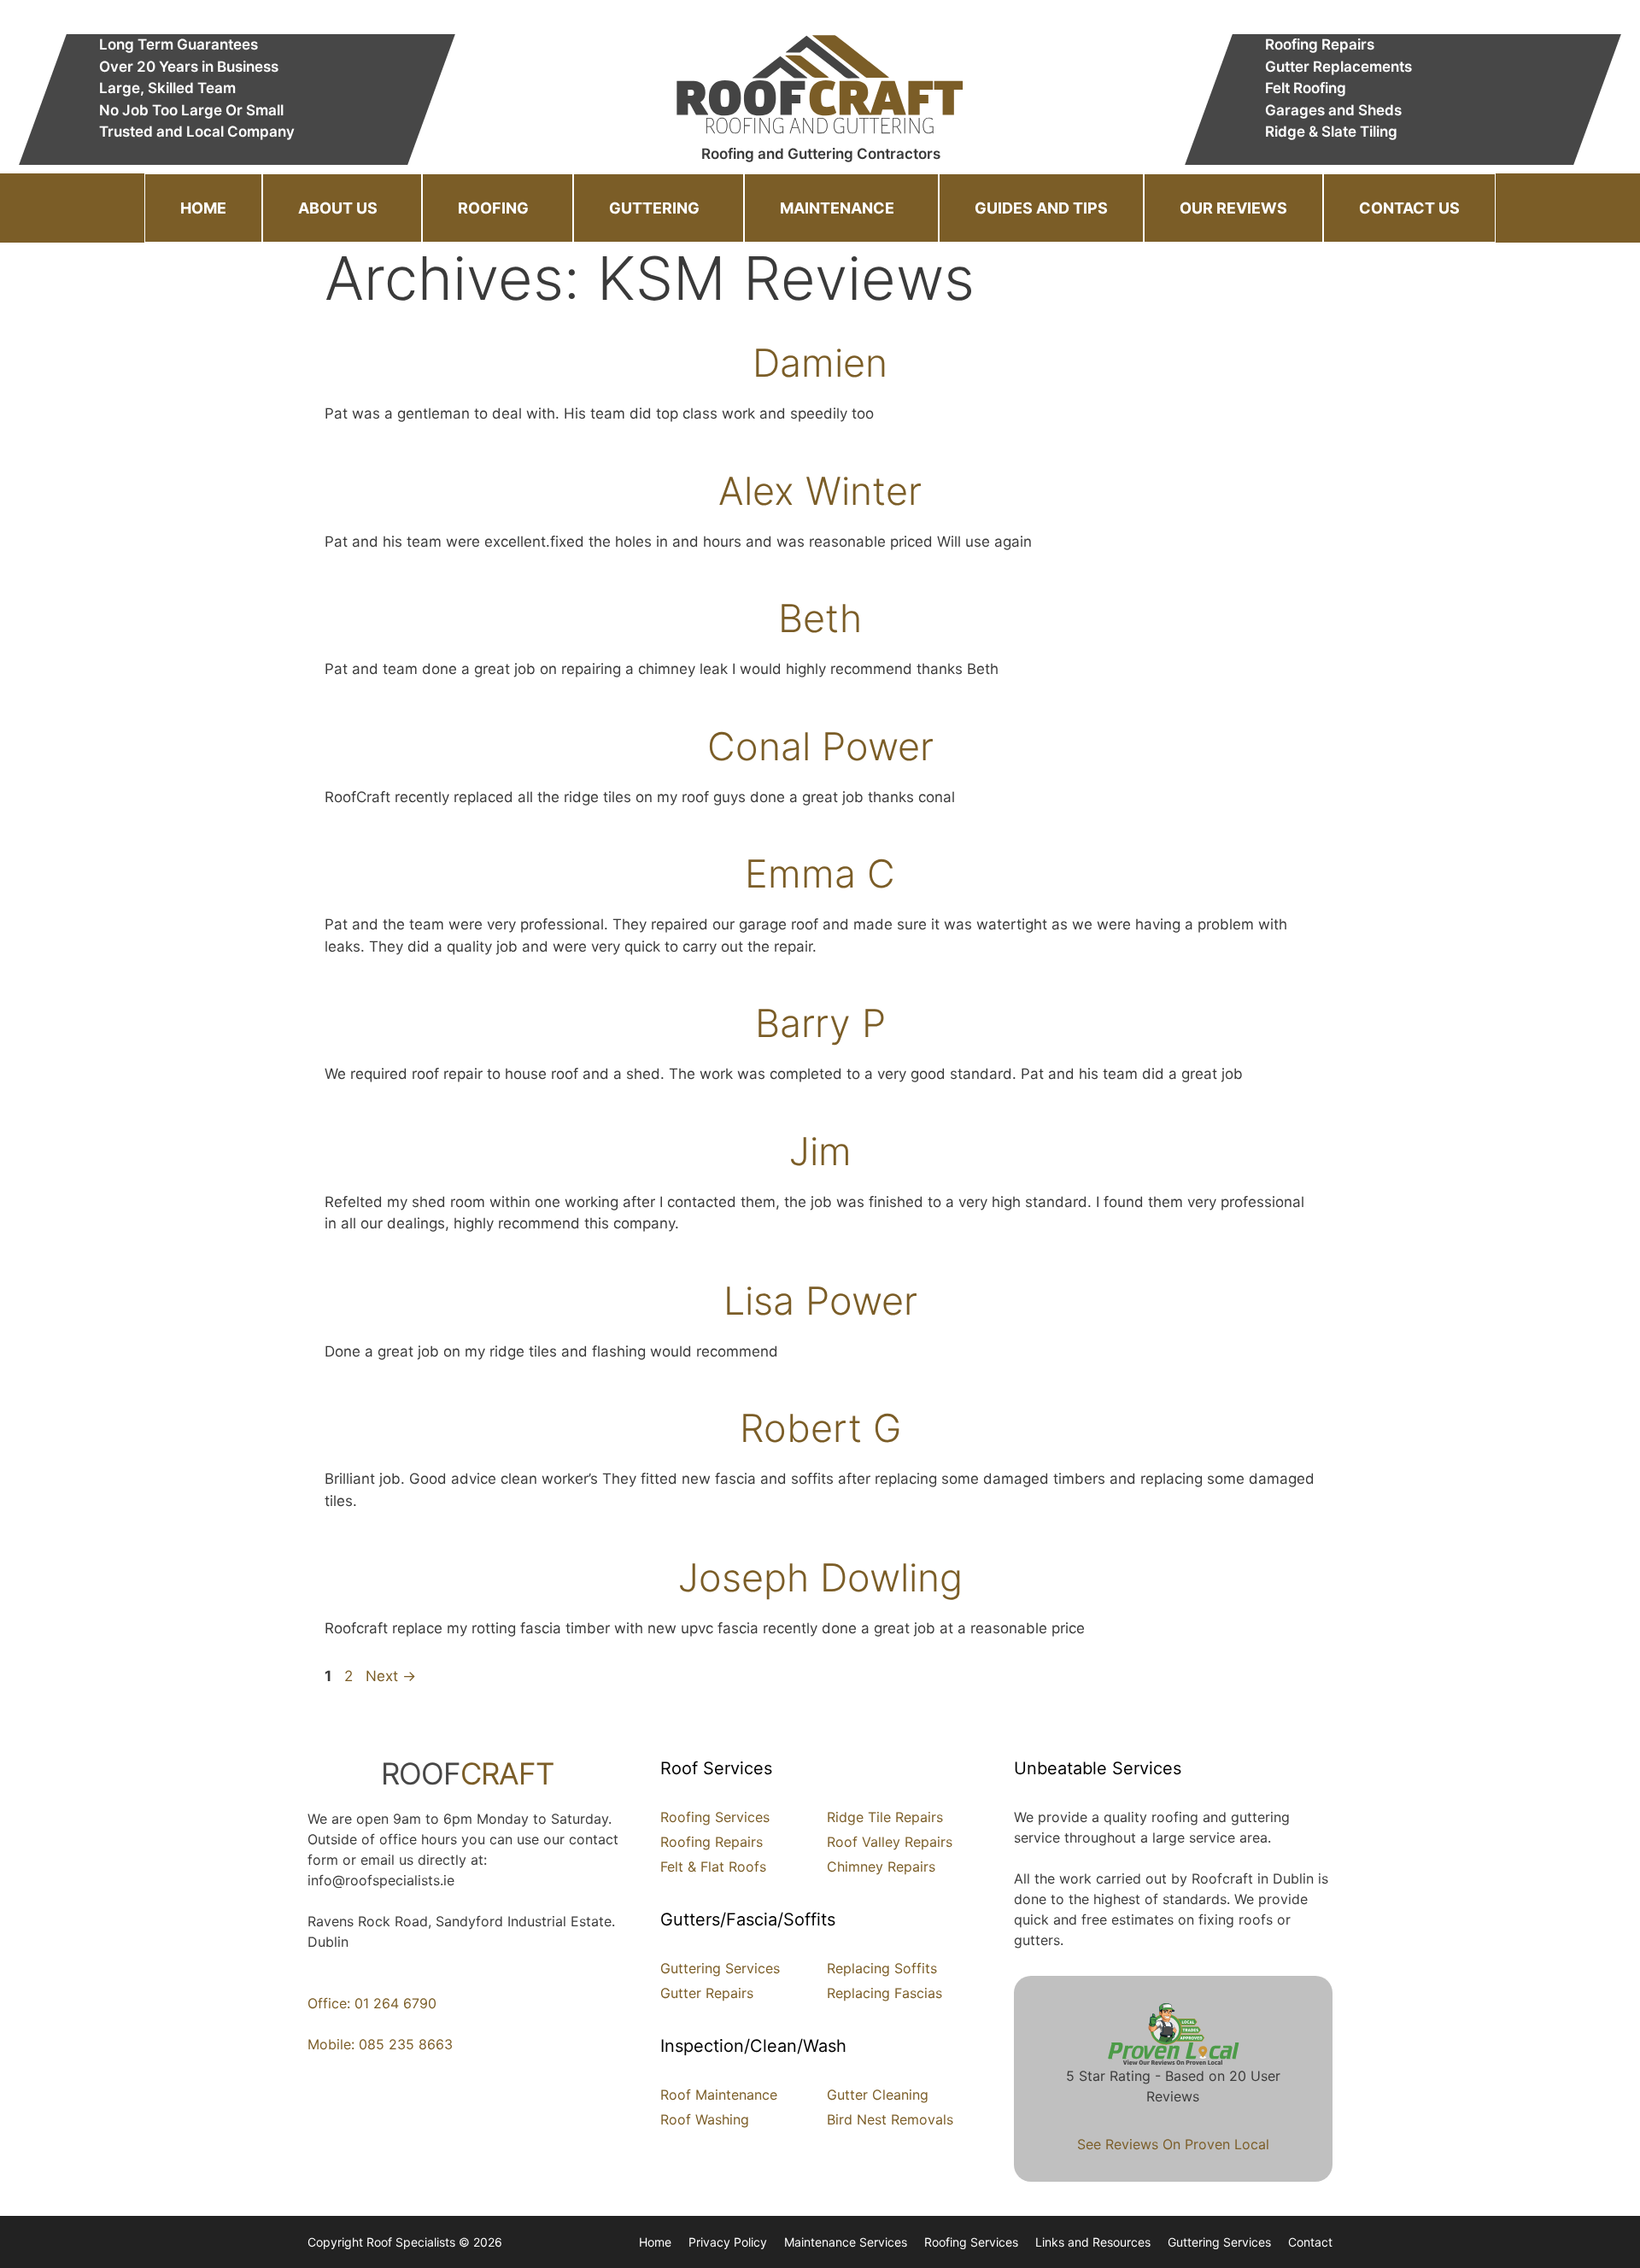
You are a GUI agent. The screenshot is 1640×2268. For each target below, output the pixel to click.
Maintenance (837, 208)
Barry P (820, 1023)
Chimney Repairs (881, 1867)
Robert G (820, 1428)
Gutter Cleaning (878, 2095)
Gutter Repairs (707, 1993)
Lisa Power (820, 1301)
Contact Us (1409, 208)
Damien (820, 363)
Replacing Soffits (882, 1968)
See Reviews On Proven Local (1173, 2144)
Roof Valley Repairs (890, 1842)
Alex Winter (820, 491)
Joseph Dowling (820, 1577)
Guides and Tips (1041, 208)
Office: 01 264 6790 (372, 2003)
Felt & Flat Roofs (713, 1867)
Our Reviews (1233, 208)
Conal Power (820, 746)
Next (391, 1676)
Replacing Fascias (884, 1993)
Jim (820, 1151)
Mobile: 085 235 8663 (380, 2044)
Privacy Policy (728, 2242)
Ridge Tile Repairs (885, 1817)
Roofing (493, 208)
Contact (1310, 2242)
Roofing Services (715, 1817)
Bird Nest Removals (890, 2119)
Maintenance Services (846, 2242)
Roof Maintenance (719, 2095)
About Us (338, 208)
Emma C (820, 873)
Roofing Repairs (712, 1842)
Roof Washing (705, 2119)
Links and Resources (1093, 2242)
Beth (820, 618)
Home (203, 208)
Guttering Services (720, 1968)
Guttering (654, 208)
